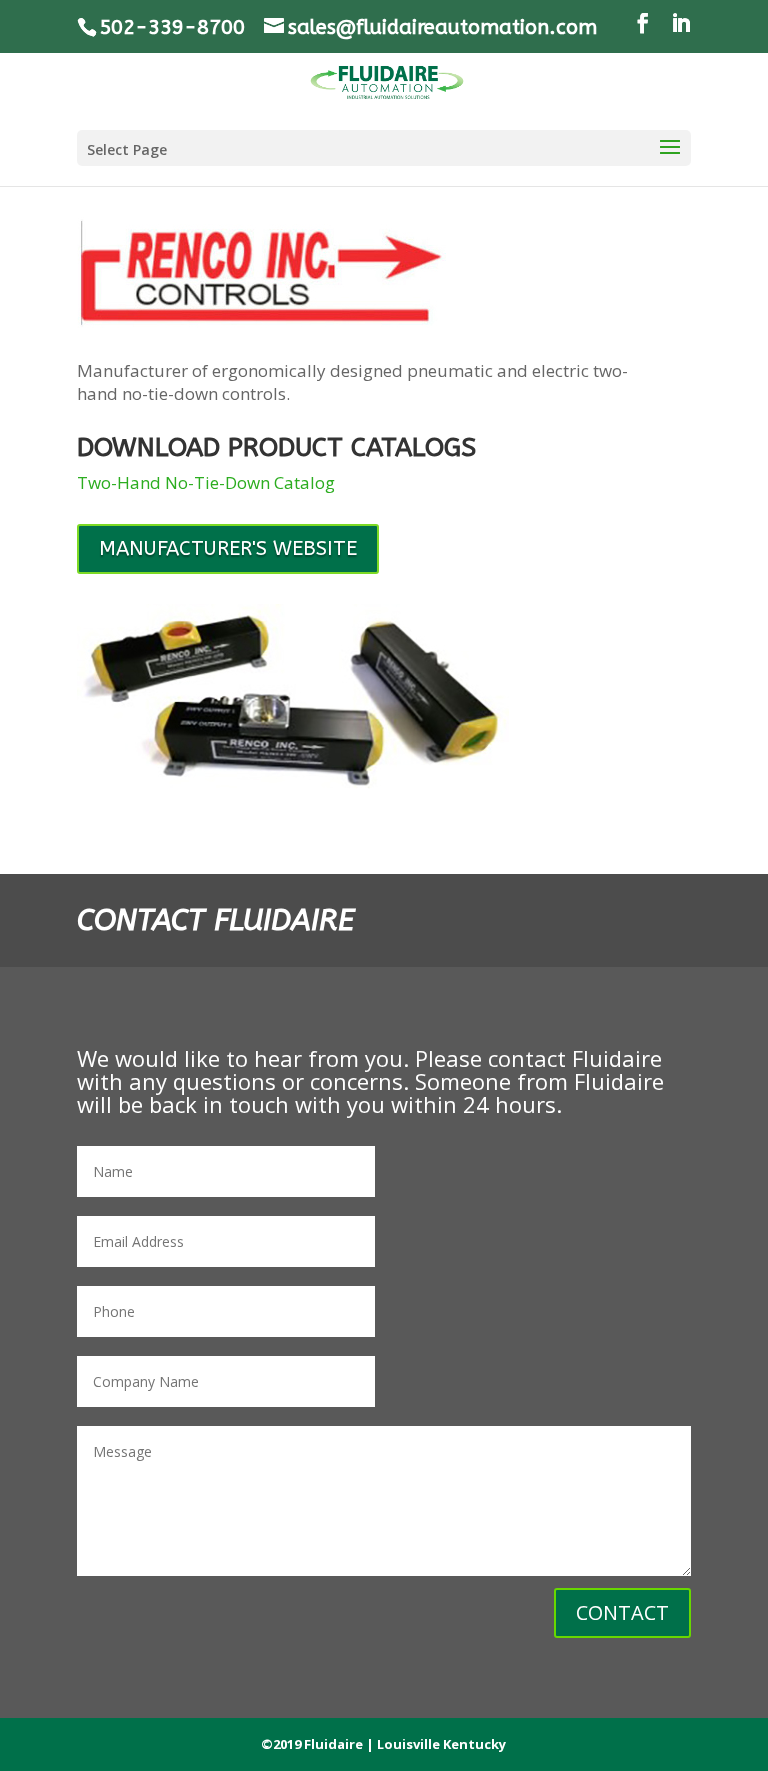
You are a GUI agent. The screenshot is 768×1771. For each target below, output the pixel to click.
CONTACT (622, 1612)
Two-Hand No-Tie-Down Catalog (206, 482)
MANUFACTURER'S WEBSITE (228, 548)
